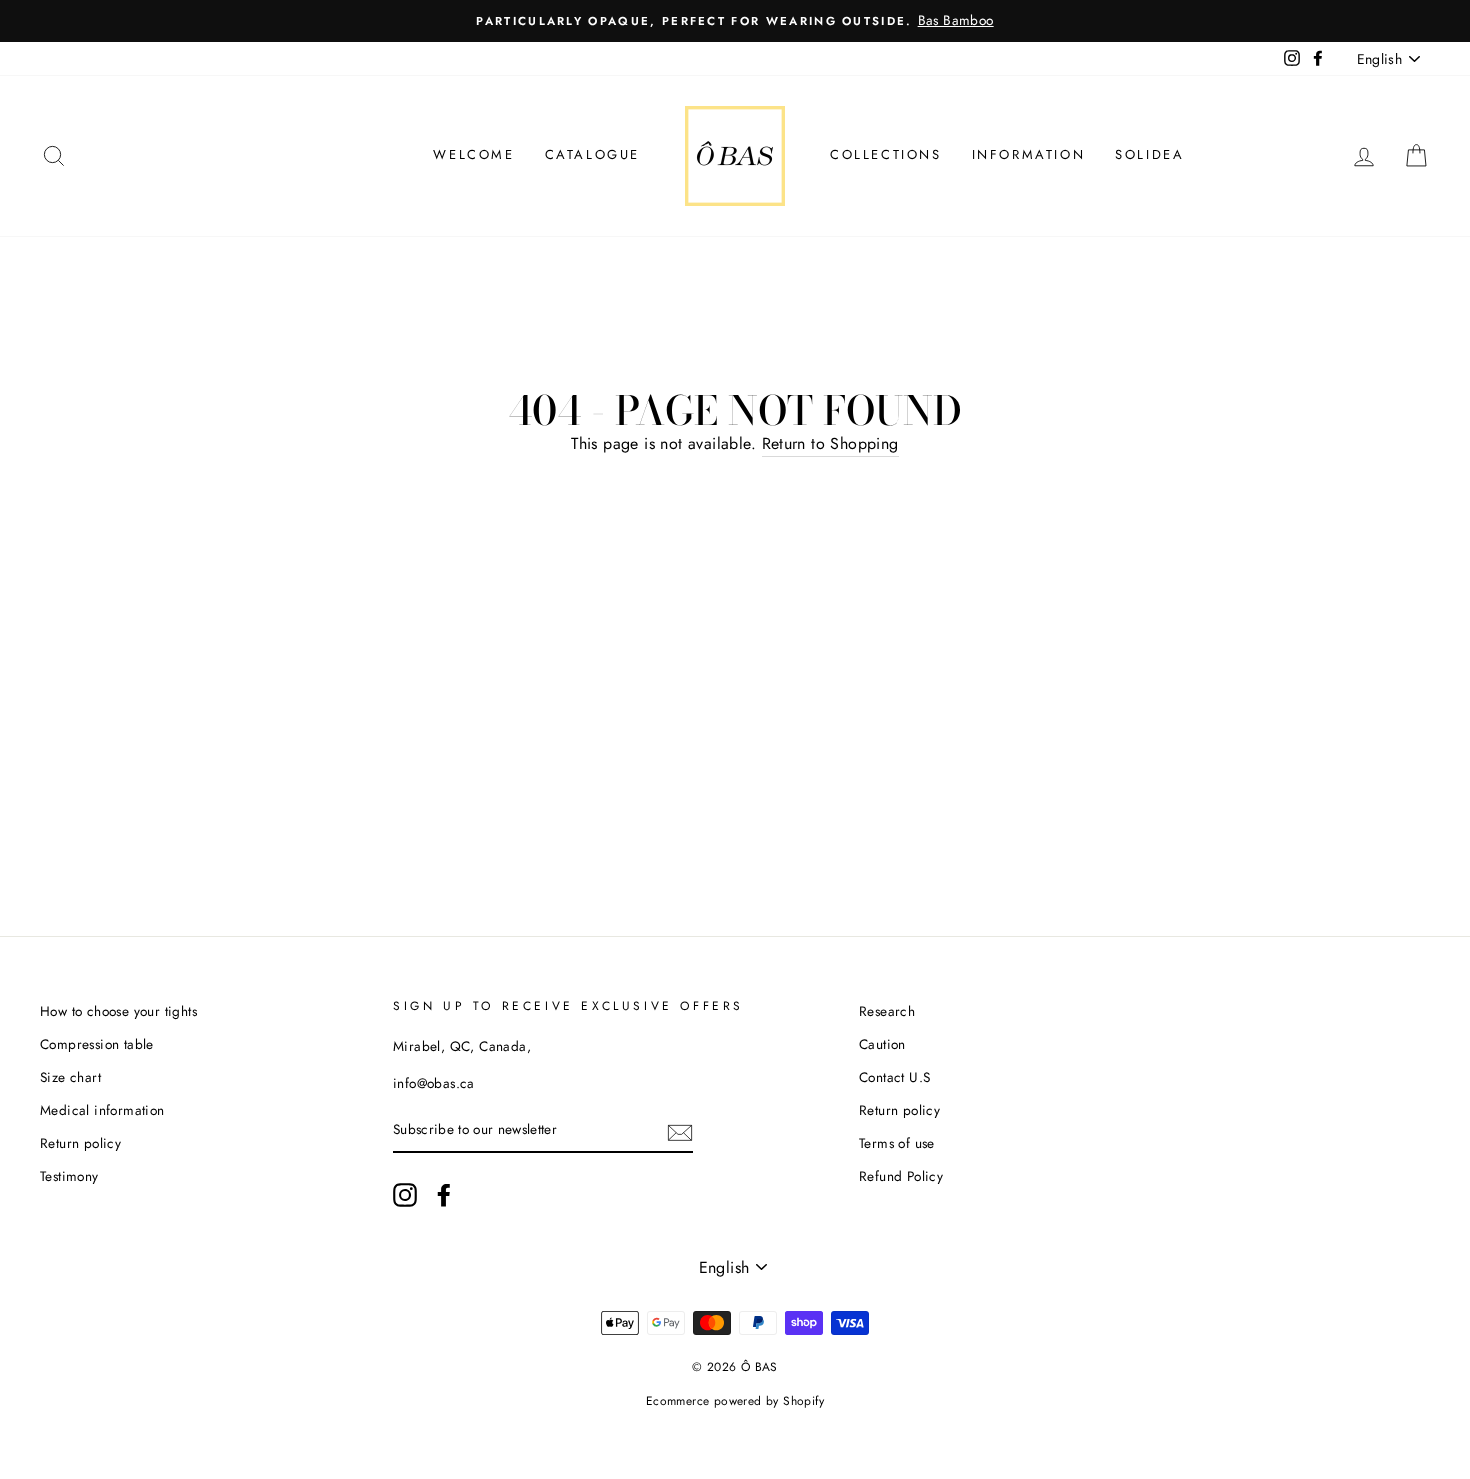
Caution (882, 1044)
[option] (735, 21)
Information (1029, 154)
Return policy (80, 1143)
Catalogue (592, 154)
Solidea (1149, 154)
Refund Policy (901, 1176)
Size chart (70, 1077)
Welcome (473, 154)
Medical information (102, 1110)
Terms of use (897, 1143)
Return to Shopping (830, 443)
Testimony (69, 1176)
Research (887, 1011)
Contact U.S (894, 1077)
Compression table (97, 1044)
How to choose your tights (118, 1011)
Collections (886, 154)
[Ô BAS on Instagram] (405, 1195)
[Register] (680, 1131)
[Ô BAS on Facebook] (444, 1195)
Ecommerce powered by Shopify (735, 1401)
